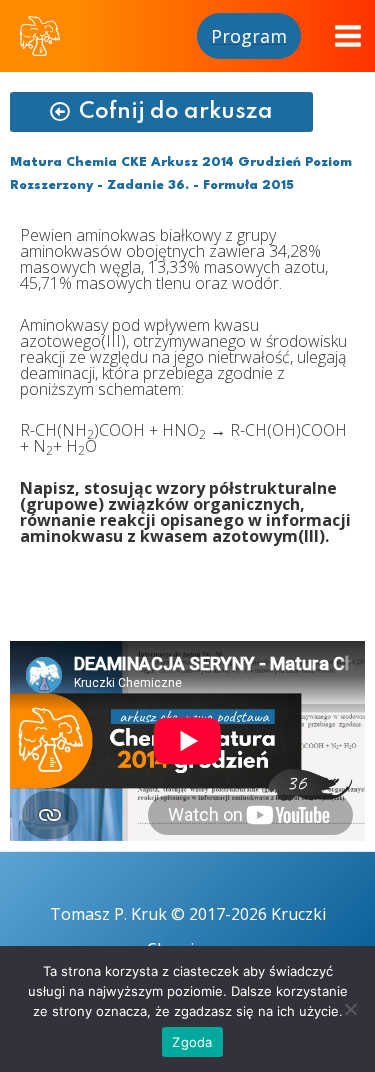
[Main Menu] (348, 36)
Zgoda (192, 1042)
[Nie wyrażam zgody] (350, 1009)
